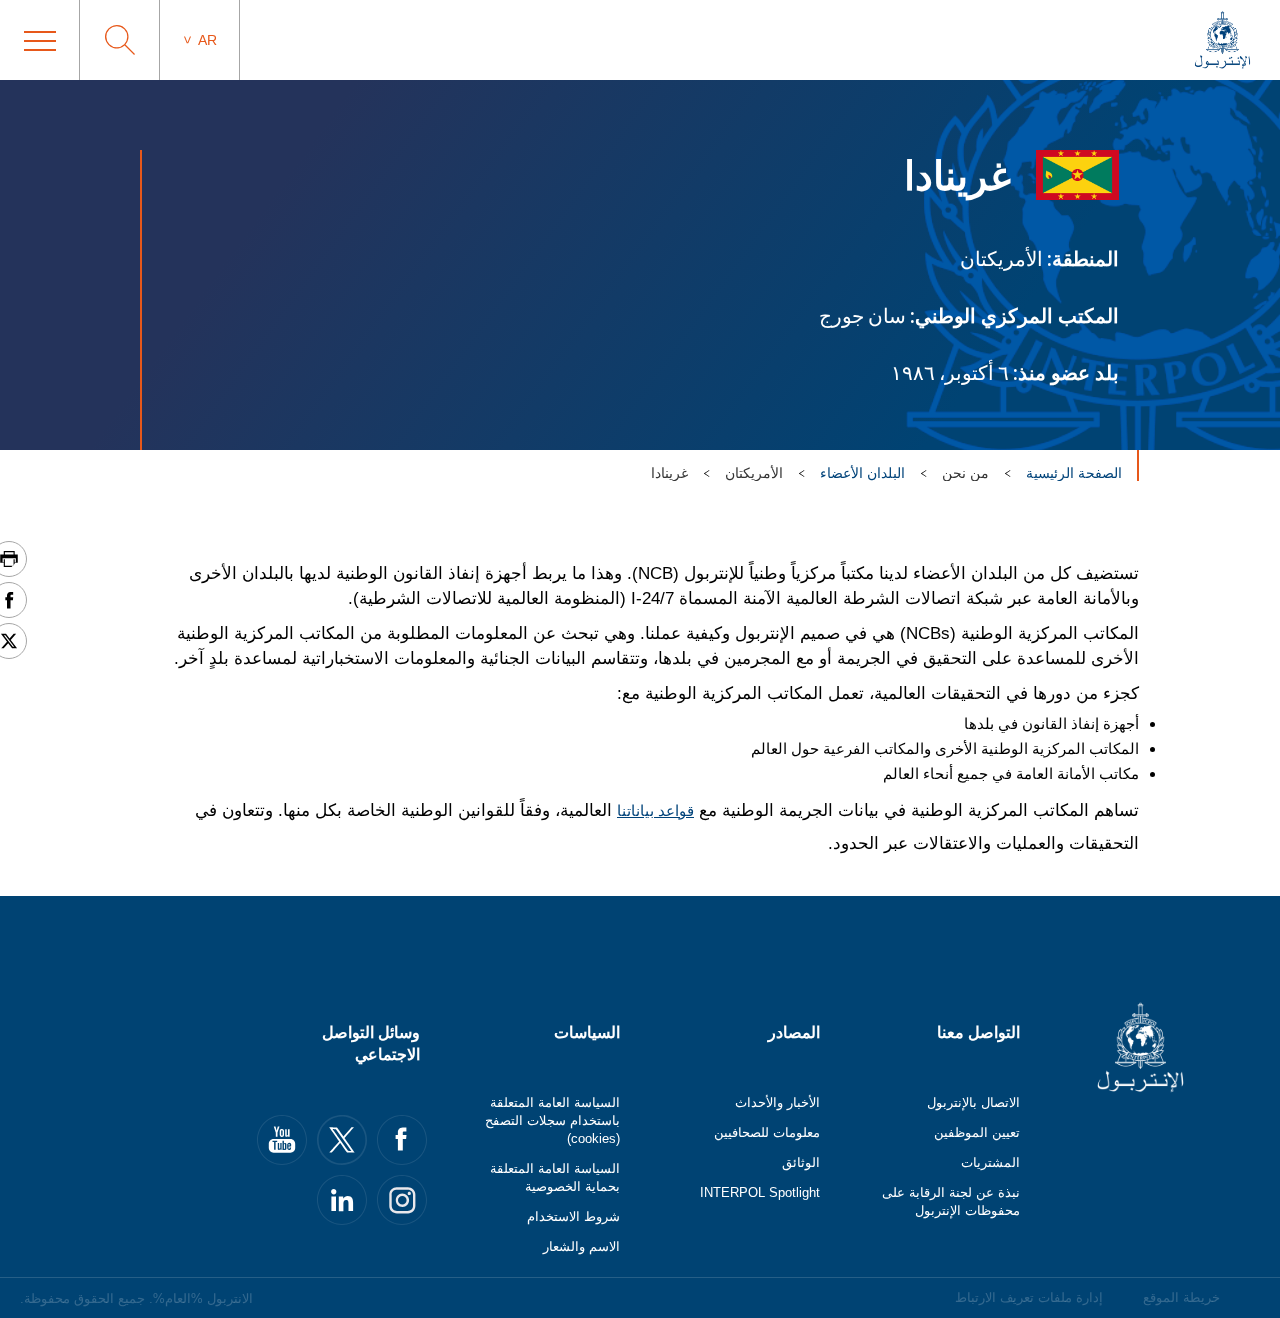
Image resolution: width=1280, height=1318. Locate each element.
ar (207, 40)
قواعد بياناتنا (655, 810)
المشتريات (990, 1162)
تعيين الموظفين (977, 1132)
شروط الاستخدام (573, 1216)
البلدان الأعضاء (862, 473)
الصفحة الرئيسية (1074, 473)
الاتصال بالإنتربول (973, 1102)
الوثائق (801, 1162)
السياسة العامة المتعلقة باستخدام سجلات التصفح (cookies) (552, 1120)
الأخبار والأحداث (777, 1102)
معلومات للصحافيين (767, 1132)
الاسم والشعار (581, 1246)
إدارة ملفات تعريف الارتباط (1029, 1297)
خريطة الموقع (1181, 1297)
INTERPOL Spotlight (760, 1192)
